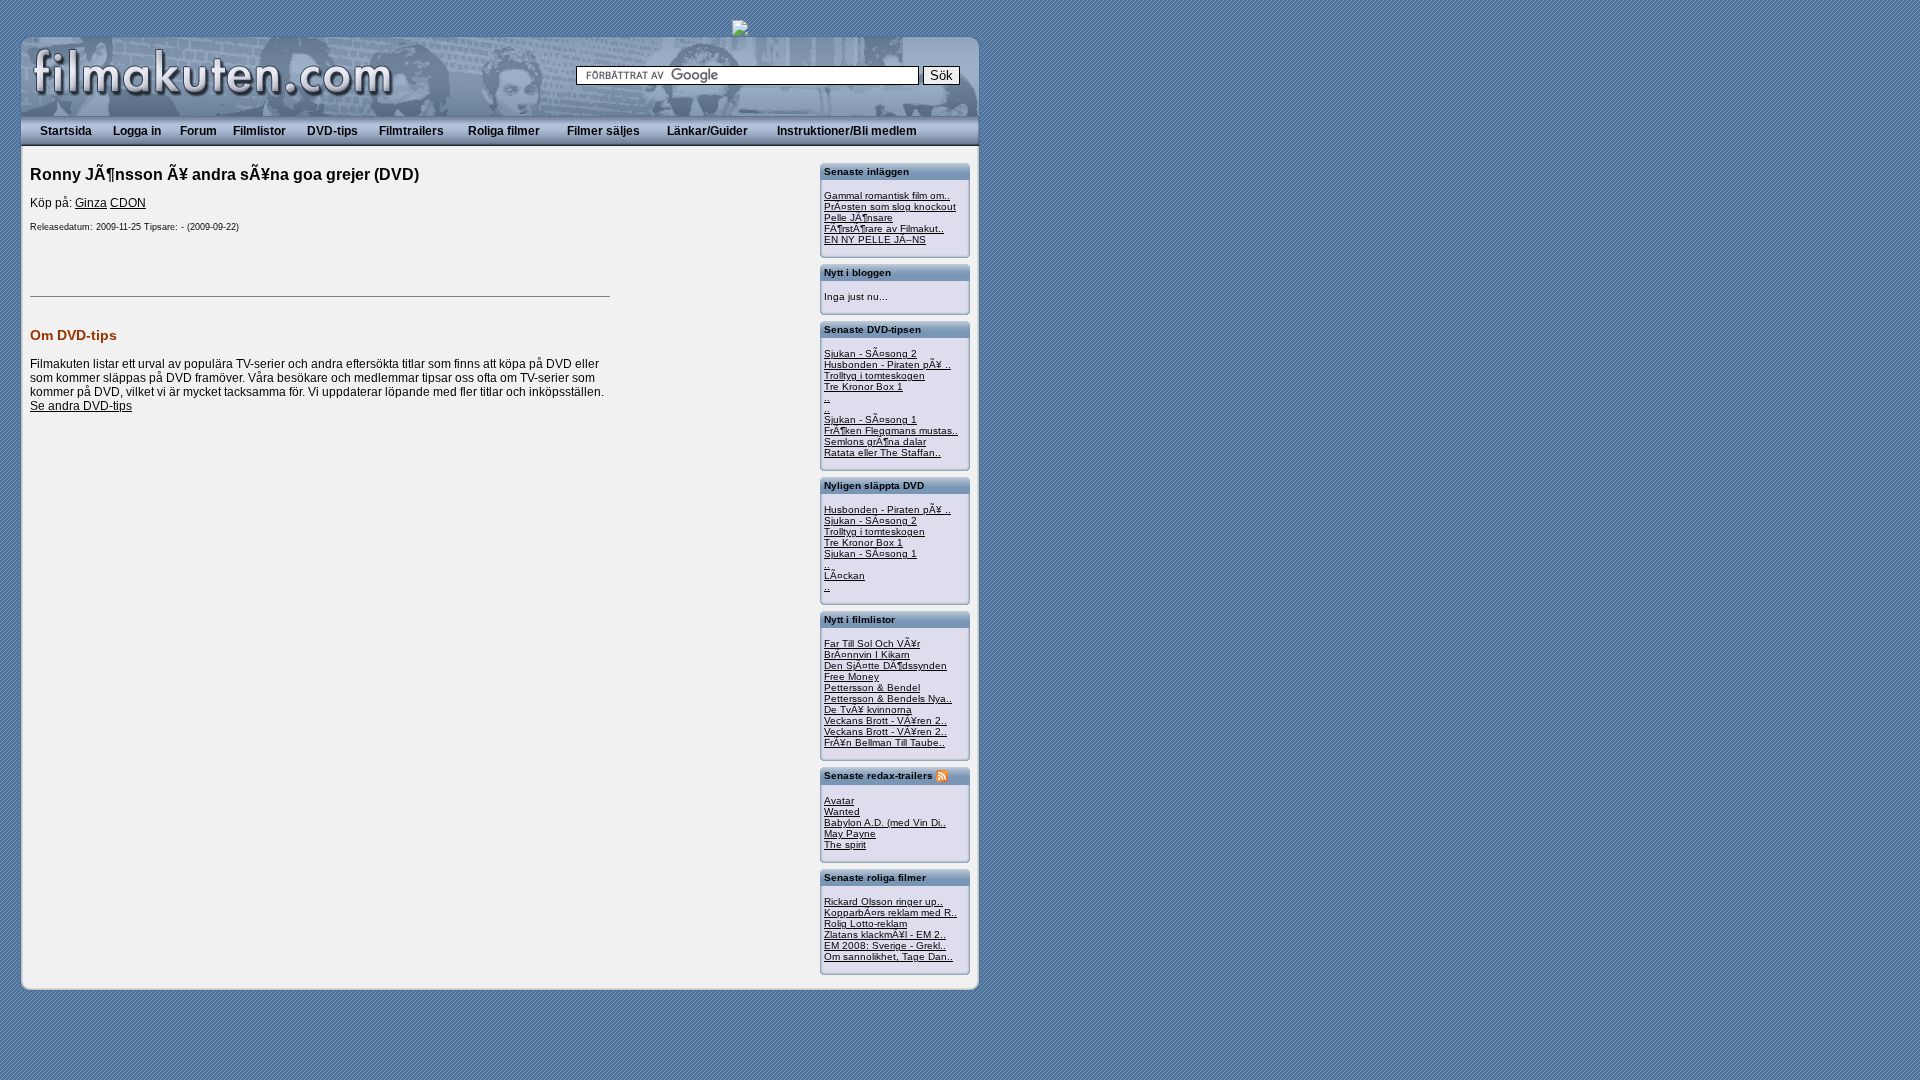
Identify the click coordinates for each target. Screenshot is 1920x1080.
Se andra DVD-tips (81, 406)
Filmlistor (259, 131)
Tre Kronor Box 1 (863, 386)
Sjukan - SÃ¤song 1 (870, 419)
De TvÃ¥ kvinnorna (868, 709)
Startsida (66, 131)
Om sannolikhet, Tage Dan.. (888, 956)
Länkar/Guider (707, 131)
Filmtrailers (411, 131)
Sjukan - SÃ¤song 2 (870, 353)
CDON (128, 203)
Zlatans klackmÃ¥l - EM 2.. (885, 934)
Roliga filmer (504, 131)
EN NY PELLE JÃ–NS (875, 239)
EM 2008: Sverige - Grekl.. (885, 945)
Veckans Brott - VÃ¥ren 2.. (885, 720)
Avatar (839, 800)
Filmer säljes (603, 131)
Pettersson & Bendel (872, 687)
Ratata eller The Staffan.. (882, 452)
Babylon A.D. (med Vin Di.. (885, 822)
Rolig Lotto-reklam (865, 923)
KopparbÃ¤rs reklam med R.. (890, 912)
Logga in (137, 131)
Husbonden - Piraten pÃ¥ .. (887, 364)
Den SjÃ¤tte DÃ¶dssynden (885, 665)
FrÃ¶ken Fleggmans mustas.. (891, 430)
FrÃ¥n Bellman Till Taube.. (884, 742)
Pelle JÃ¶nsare (858, 217)
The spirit (845, 844)
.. (827, 397)
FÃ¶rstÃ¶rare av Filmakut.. (884, 228)
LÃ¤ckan (844, 575)
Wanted (842, 811)
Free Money (851, 676)
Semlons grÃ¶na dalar (875, 441)
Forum (198, 131)
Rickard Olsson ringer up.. (883, 901)
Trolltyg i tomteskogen (874, 375)
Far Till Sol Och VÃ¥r (872, 643)
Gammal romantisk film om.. (887, 195)
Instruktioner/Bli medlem (847, 131)
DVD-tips (332, 131)
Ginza (91, 203)
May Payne (850, 833)
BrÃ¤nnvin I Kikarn (867, 654)
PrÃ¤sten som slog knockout (890, 206)
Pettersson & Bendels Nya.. (888, 698)
